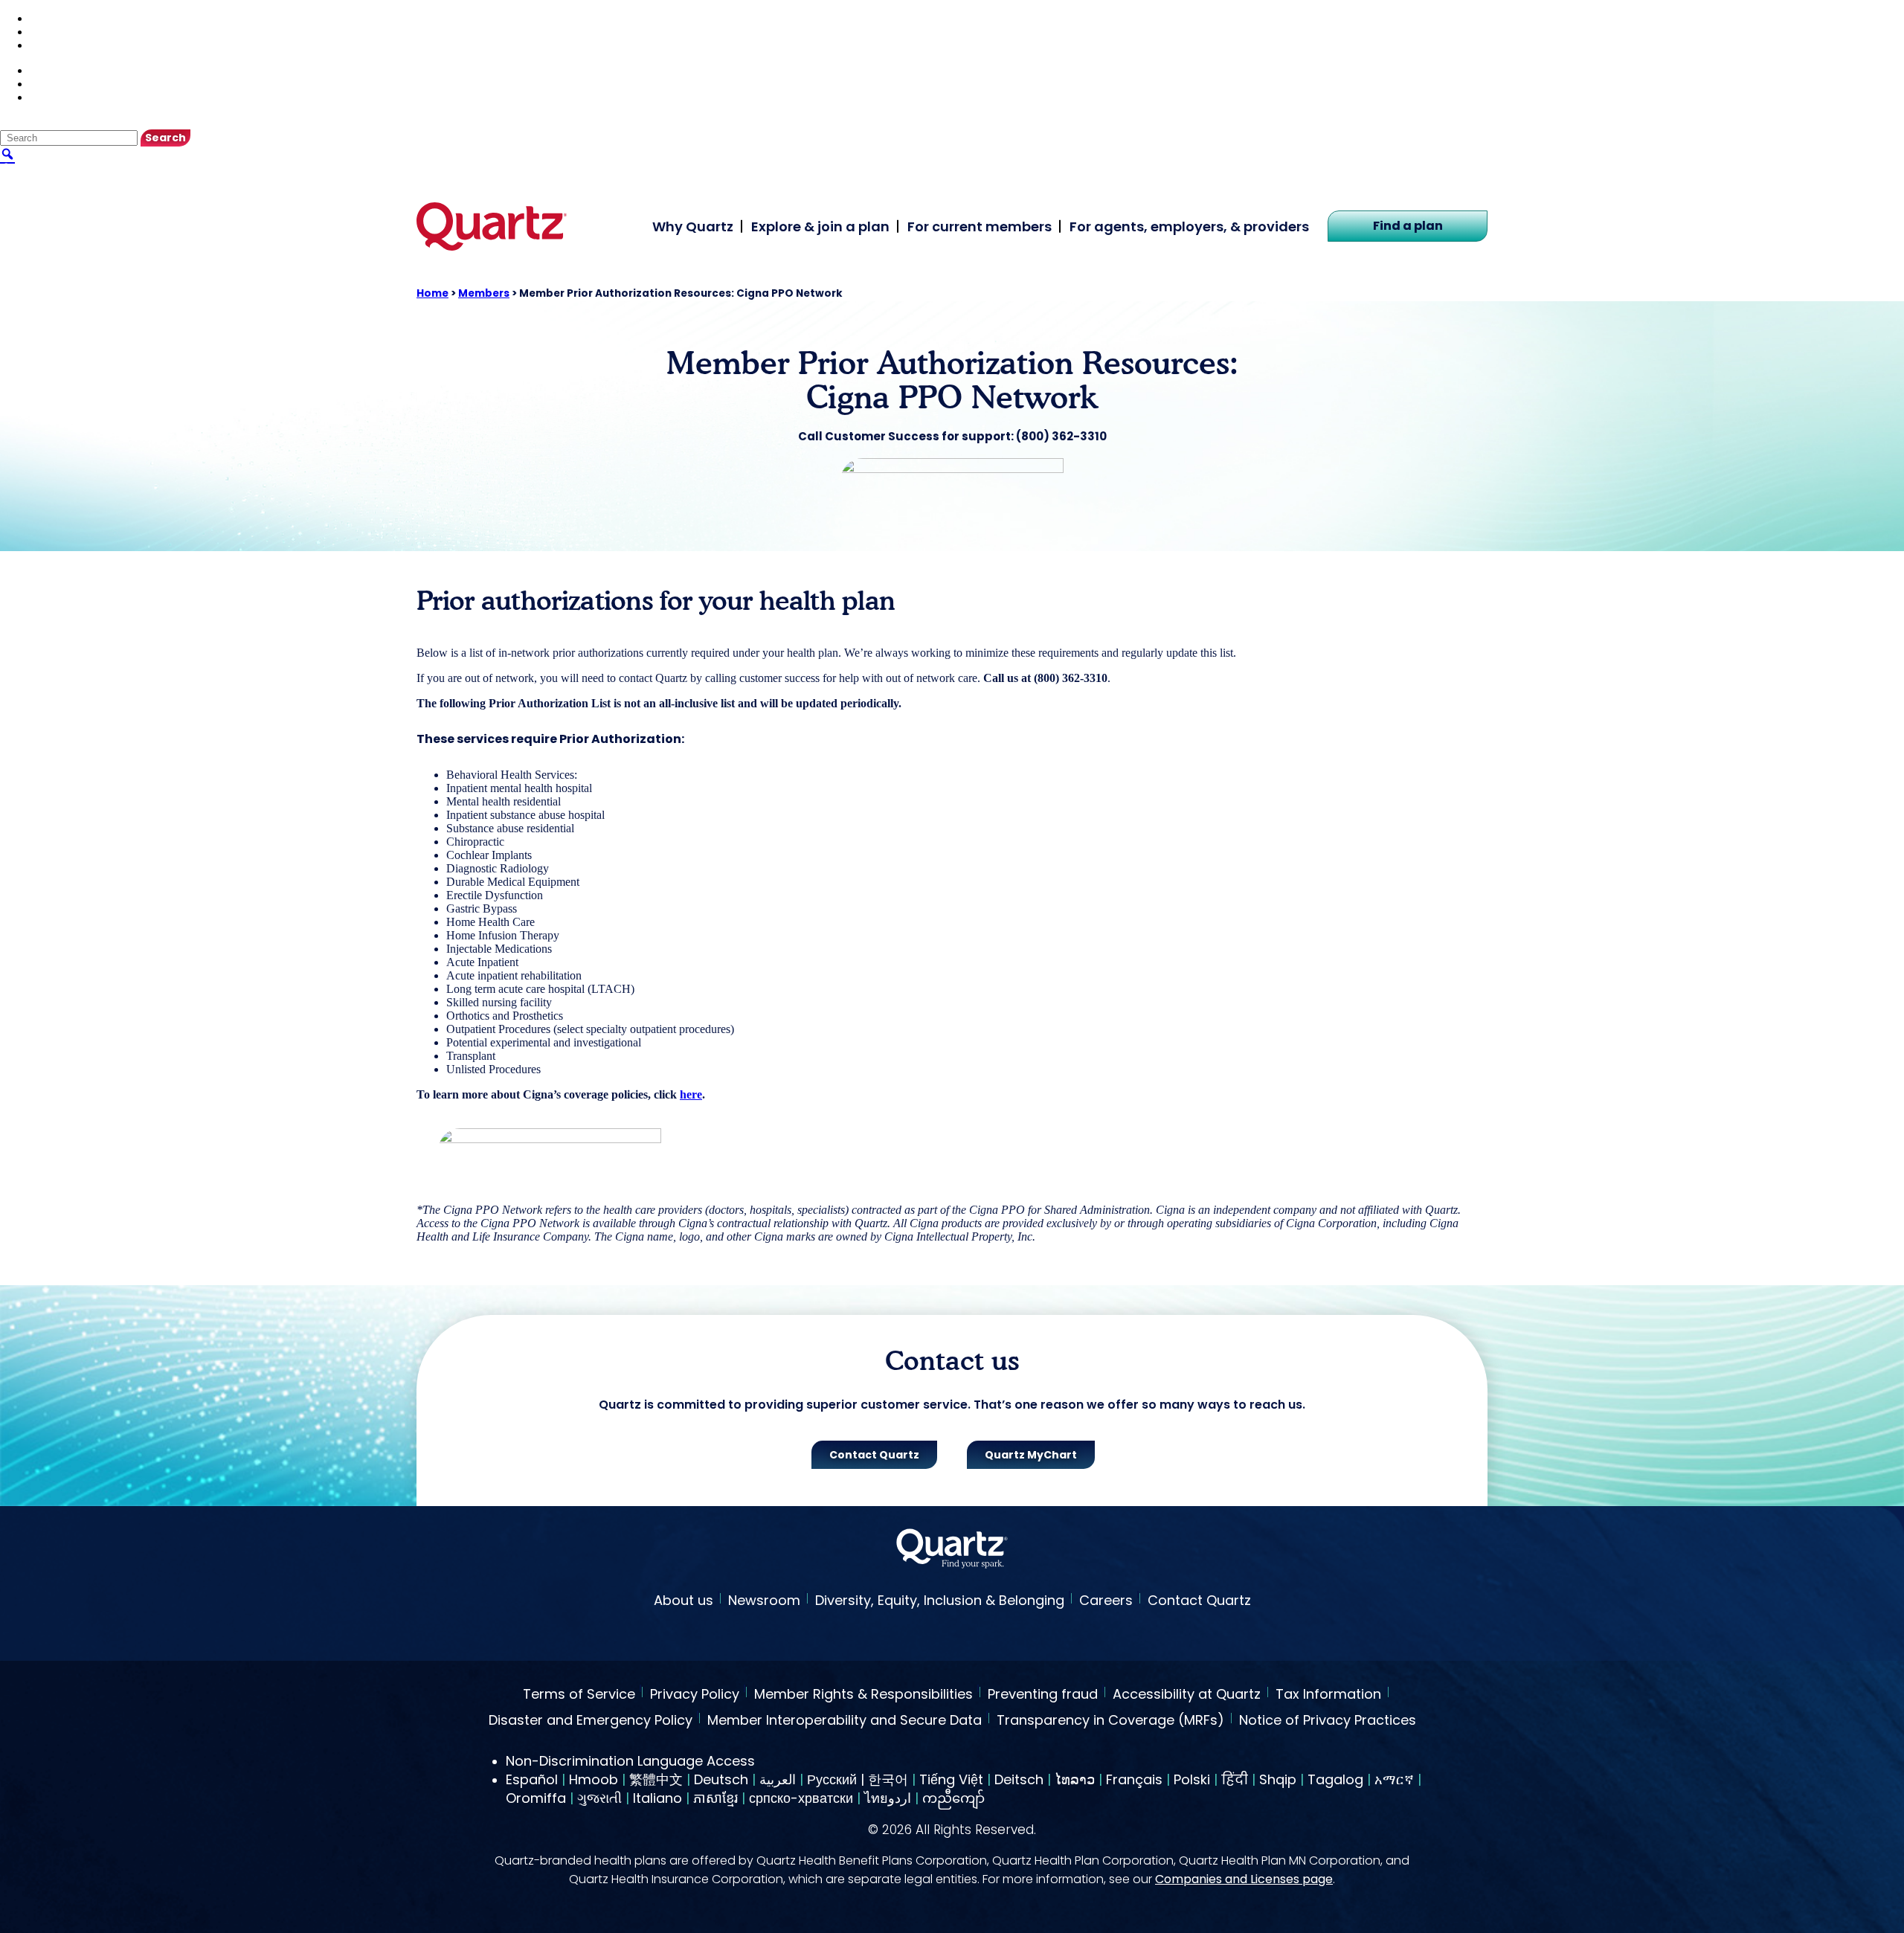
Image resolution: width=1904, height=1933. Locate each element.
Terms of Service (579, 1695)
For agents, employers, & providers (1189, 226)
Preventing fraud (1043, 1695)
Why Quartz (693, 226)
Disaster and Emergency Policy (591, 1721)
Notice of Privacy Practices (1328, 1721)
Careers (1106, 1600)
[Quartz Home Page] (952, 1550)
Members (484, 293)
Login (45, 45)
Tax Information (1328, 1695)
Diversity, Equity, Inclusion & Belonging (940, 1600)
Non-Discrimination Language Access (630, 1761)
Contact (50, 32)
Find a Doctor (65, 18)
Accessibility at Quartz (1187, 1695)
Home (432, 293)
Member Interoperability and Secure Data (845, 1721)
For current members (980, 226)
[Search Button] (7, 153)
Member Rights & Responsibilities (863, 1695)
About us (684, 1600)
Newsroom (764, 1600)
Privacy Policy (695, 1695)
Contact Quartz (1199, 1600)
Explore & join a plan (820, 226)
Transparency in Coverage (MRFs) (1110, 1721)
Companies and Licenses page (1244, 1879)
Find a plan (1408, 226)
